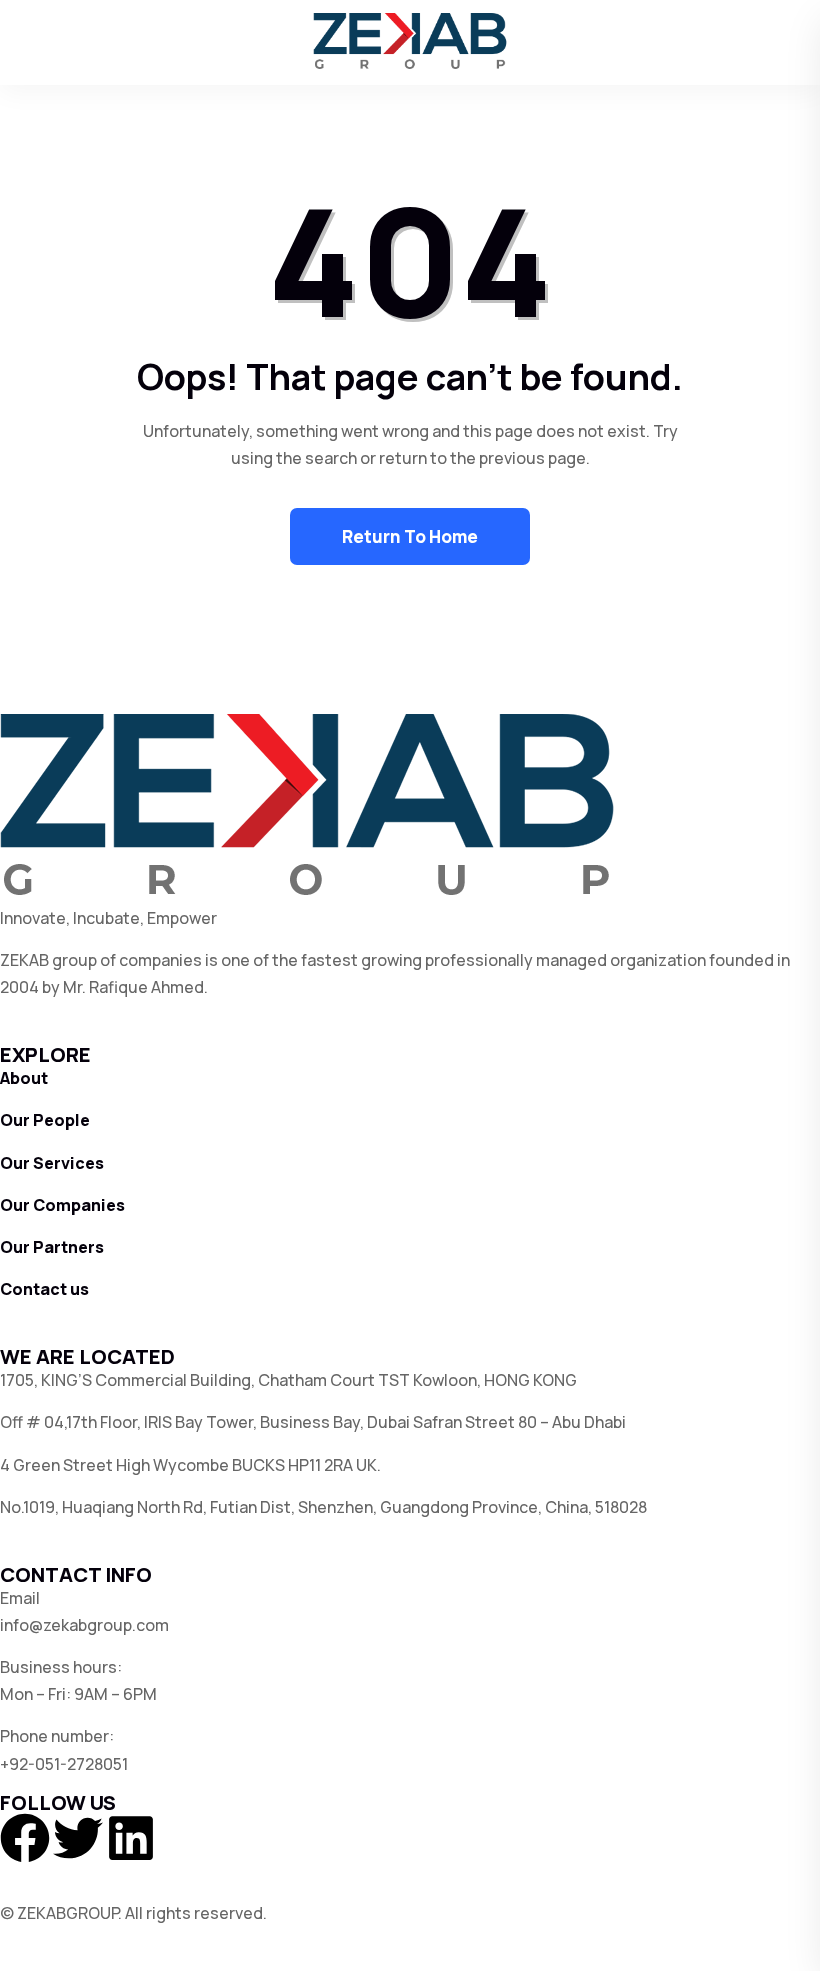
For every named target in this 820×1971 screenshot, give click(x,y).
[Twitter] (78, 1838)
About (24, 1078)
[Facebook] (25, 1838)
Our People (45, 1120)
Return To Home (410, 536)
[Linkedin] (131, 1838)
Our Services (52, 1163)
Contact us (44, 1289)
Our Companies (62, 1205)
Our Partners (52, 1247)
